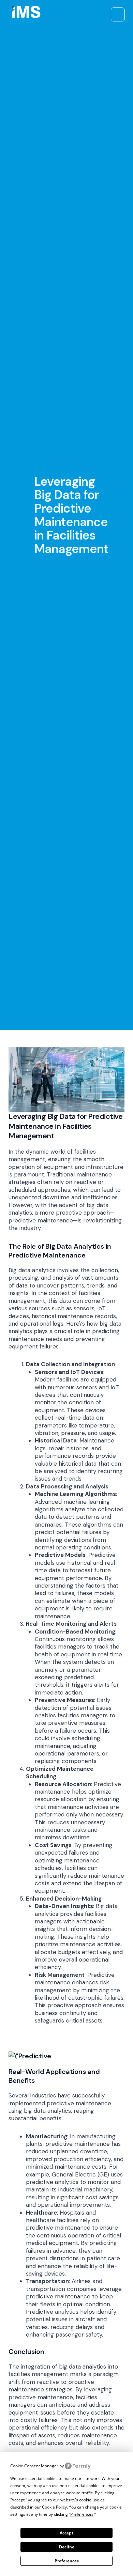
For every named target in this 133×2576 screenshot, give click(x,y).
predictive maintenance (41, 1220)
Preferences (67, 2561)
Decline (67, 2547)
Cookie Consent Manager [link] (34, 2466)
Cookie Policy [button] (54, 2507)
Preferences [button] (82, 2514)
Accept (66, 2533)
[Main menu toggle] (118, 14)
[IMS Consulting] (25, 14)
